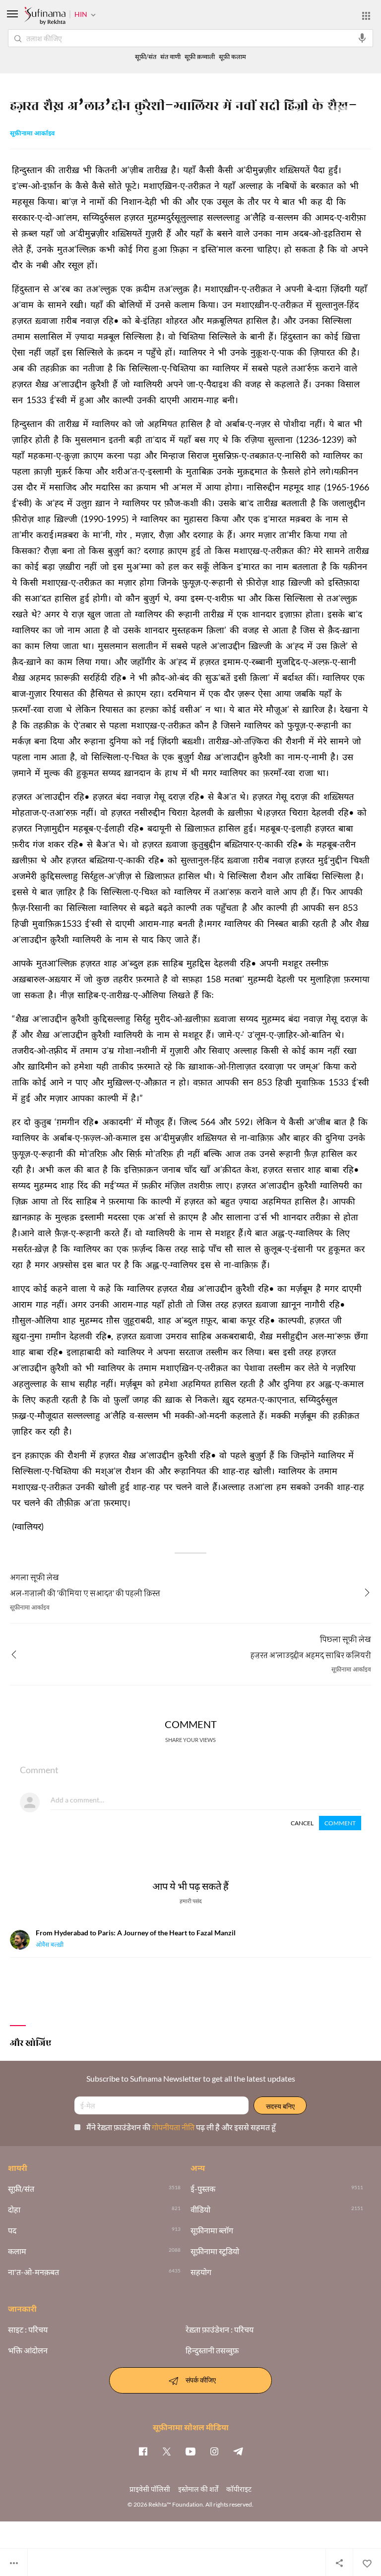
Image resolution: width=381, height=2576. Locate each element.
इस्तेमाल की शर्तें (198, 2489)
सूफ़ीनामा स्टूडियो (215, 2251)
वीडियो (200, 2210)
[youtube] (190, 2451)
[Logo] (45, 17)
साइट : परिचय (28, 2330)
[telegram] (238, 2451)
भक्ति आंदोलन (28, 2350)
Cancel (302, 1823)
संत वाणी (170, 57)
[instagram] (214, 2451)
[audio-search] (362, 38)
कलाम (17, 2251)
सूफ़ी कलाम (232, 57)
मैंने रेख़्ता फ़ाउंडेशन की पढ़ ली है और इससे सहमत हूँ (181, 2127)
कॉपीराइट (239, 2489)
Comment (340, 1823)
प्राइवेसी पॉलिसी (150, 2489)
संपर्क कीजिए (201, 2379)
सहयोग (201, 2272)
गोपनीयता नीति (174, 2127)
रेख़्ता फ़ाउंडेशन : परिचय (220, 2330)
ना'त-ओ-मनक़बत (33, 2272)
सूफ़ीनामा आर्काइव (32, 134)
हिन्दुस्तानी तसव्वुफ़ (212, 2350)
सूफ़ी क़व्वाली (200, 57)
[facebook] (143, 2451)
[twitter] (167, 2451)
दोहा (14, 2210)
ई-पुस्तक (203, 2189)
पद (12, 2230)
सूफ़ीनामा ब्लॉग (212, 2230)
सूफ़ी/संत (146, 57)
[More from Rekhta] (366, 16)
